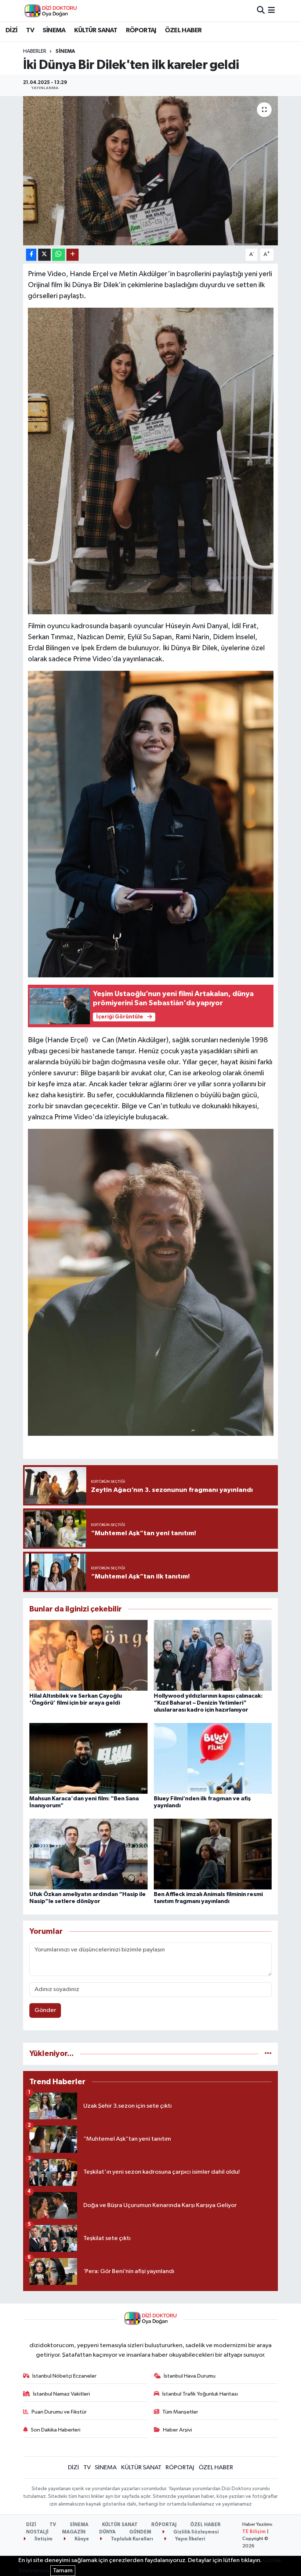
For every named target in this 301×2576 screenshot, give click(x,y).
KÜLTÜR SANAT (96, 30)
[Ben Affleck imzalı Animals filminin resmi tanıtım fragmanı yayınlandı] (213, 1854)
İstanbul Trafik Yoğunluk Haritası (200, 2394)
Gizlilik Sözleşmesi (195, 2532)
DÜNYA (107, 2532)
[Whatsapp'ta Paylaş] (59, 255)
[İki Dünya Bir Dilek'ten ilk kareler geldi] (151, 171)
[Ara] (261, 10)
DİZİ (12, 30)
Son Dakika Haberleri (56, 2430)
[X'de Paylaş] (44, 255)
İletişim (43, 2539)
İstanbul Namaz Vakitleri (61, 2394)
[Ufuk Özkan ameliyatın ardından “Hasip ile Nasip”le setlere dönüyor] (88, 1854)
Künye (81, 2539)
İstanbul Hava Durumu (190, 2376)
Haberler (35, 51)
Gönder (45, 2010)
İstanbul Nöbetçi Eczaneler (64, 2376)
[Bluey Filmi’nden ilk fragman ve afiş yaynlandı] (213, 1758)
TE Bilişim (254, 2532)
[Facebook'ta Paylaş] (31, 255)
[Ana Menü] (271, 10)
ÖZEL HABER (183, 30)
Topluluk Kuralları (131, 2539)
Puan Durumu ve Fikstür (59, 2412)
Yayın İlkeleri (190, 2539)
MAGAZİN (74, 2532)
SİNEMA (54, 30)
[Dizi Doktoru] (51, 11)
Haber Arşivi (177, 2430)
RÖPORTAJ (141, 30)
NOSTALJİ (37, 2532)
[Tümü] (268, 2054)
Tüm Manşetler (180, 2412)
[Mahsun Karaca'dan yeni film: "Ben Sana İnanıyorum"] (88, 1758)
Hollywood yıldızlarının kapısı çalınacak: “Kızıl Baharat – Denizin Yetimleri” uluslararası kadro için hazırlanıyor (208, 1703)
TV (30, 30)
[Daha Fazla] (72, 255)
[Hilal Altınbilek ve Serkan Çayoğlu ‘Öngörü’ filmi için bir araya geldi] (88, 1655)
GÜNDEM (140, 2532)
